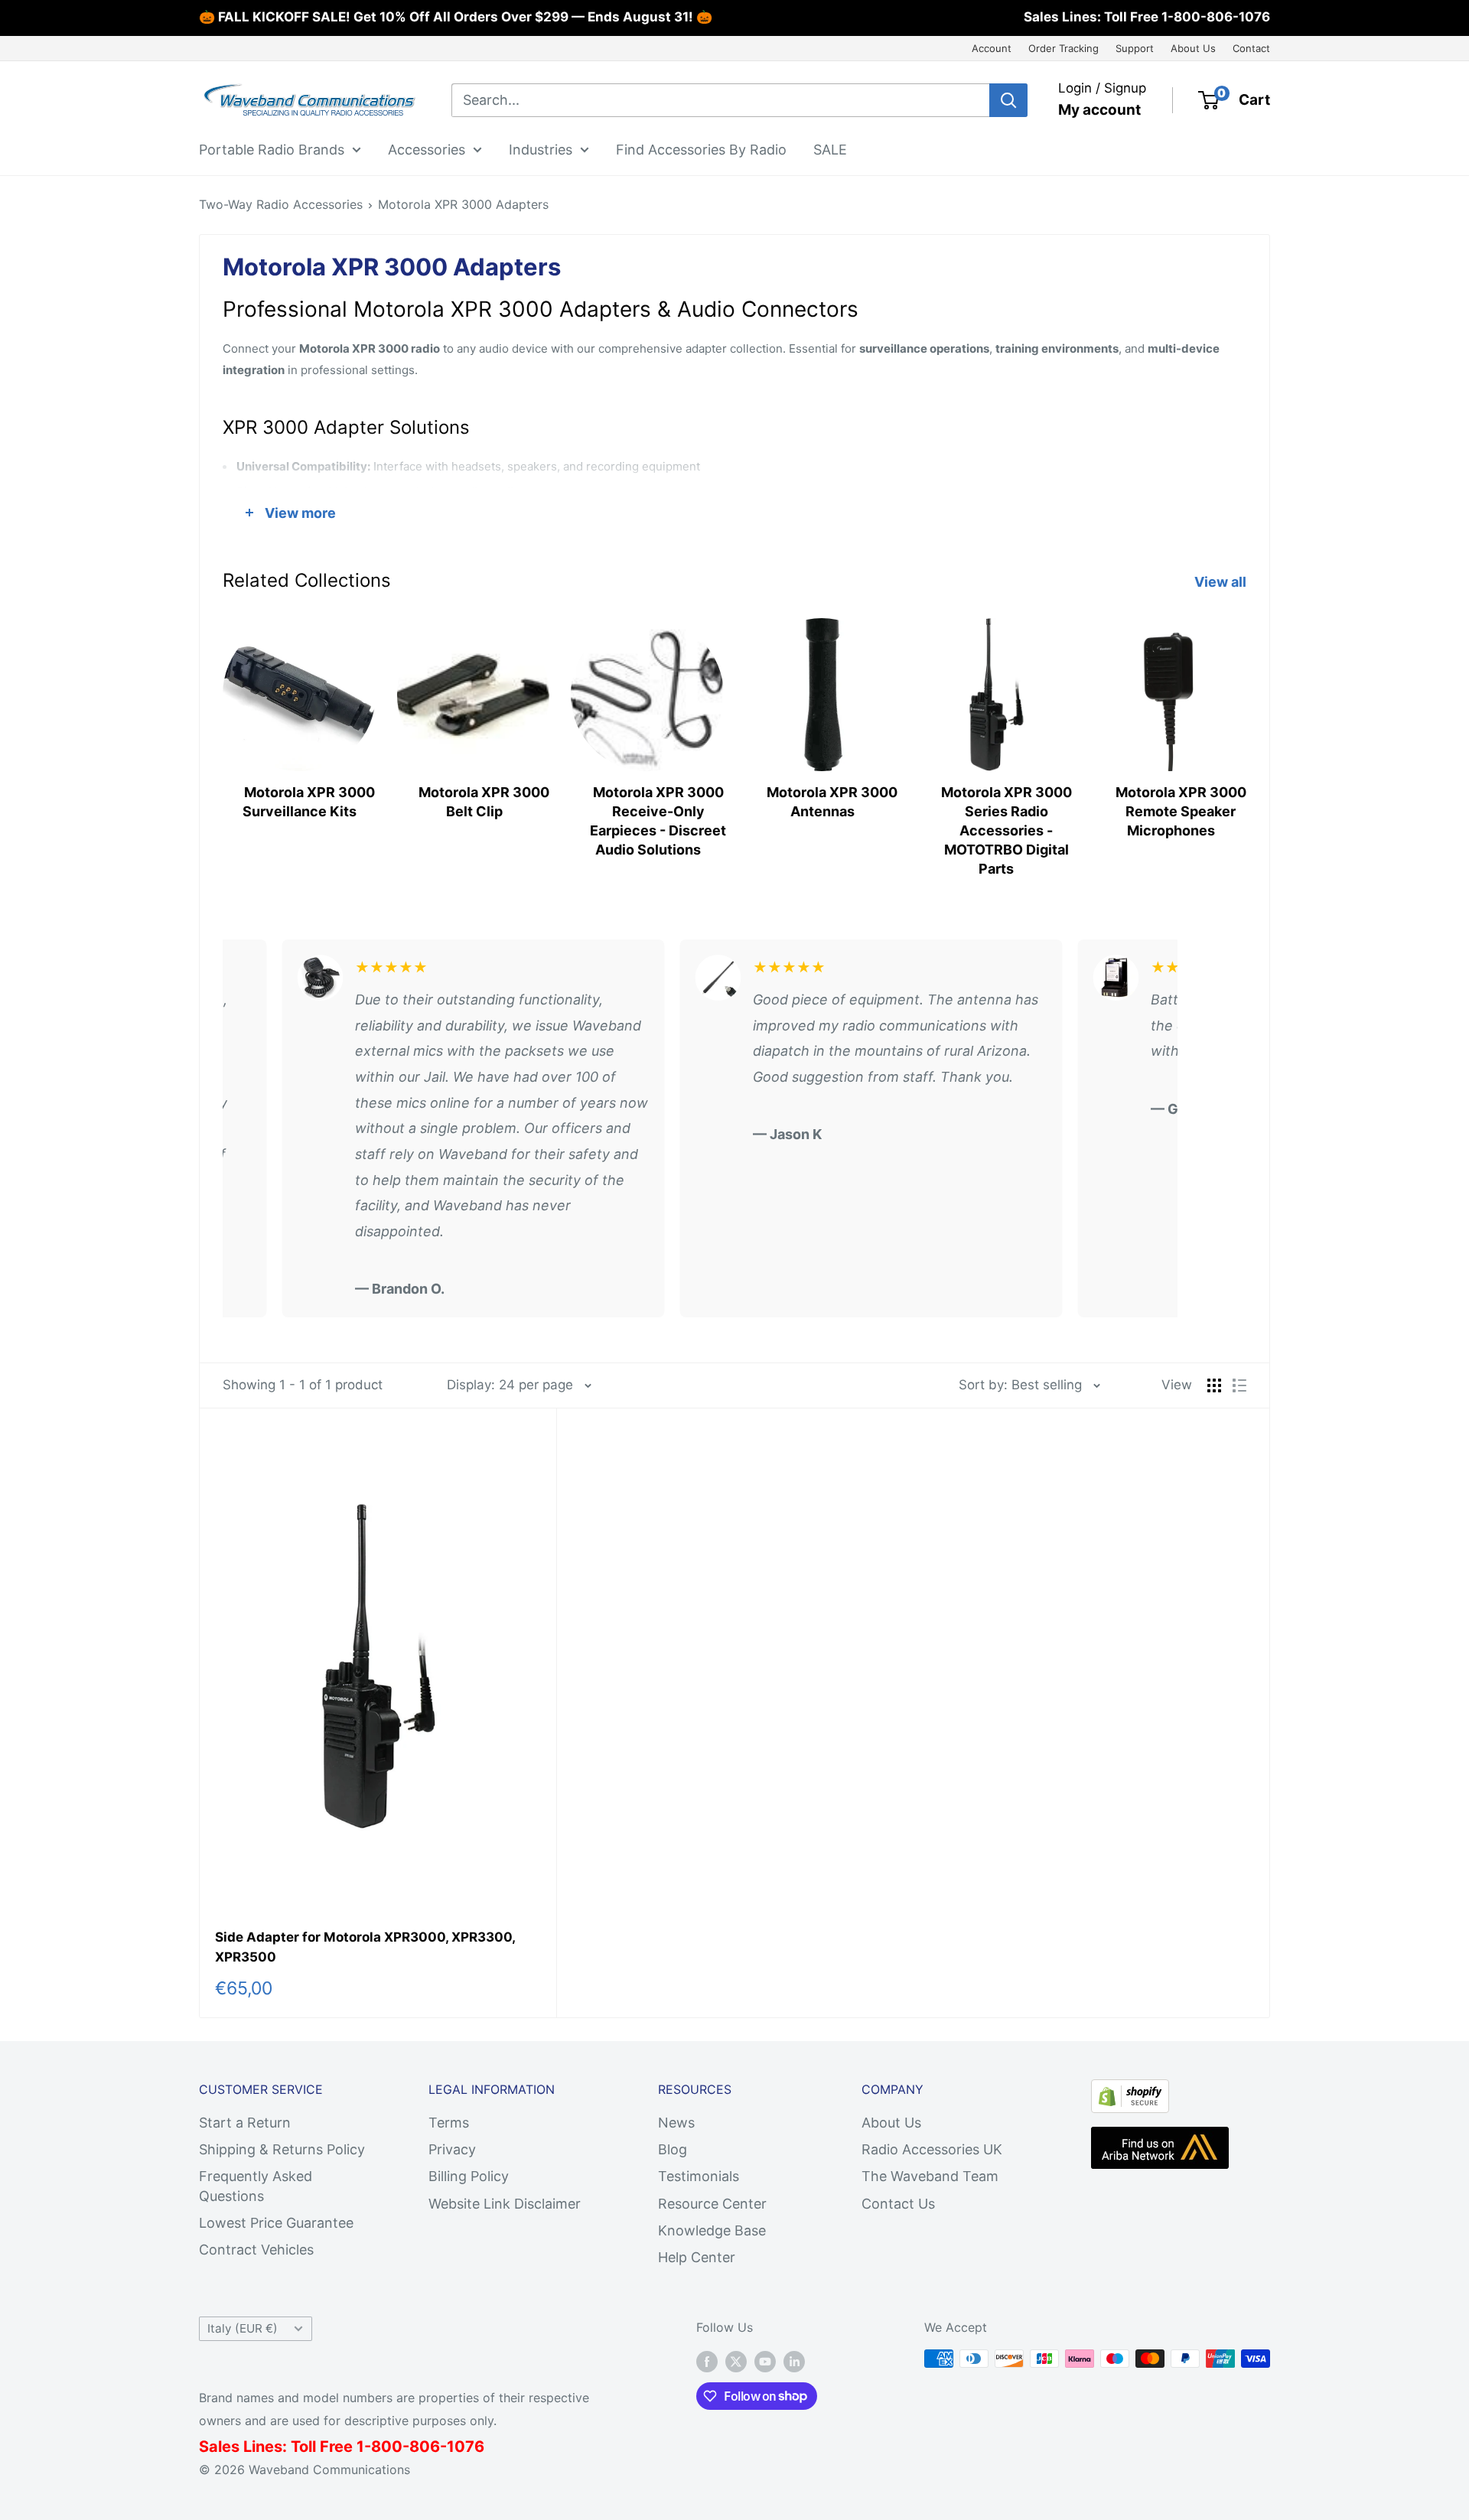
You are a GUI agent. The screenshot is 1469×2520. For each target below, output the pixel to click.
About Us (1193, 48)
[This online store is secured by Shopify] (1130, 2092)
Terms (449, 2123)
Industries (541, 149)
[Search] (1008, 100)
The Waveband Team (930, 2176)
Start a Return (245, 2123)
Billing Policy (469, 2176)
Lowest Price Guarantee (276, 2223)
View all (1222, 582)
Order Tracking (1063, 48)
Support (1135, 48)
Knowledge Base (712, 2230)
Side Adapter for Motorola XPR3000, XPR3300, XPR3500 (365, 1947)
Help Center (697, 2257)
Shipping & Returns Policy (282, 2149)
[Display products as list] (1239, 1385)
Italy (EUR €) (243, 2328)
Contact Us (898, 2204)
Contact (1251, 48)
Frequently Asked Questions (256, 2186)
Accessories (427, 149)
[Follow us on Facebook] (707, 2361)
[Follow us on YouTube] (765, 2361)
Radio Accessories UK (932, 2149)
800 (387, 2447)
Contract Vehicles (256, 2250)
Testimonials (699, 2176)
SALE (830, 149)
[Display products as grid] (1214, 1385)
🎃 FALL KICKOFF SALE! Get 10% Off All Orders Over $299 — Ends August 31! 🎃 (456, 17)
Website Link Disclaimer (505, 2204)
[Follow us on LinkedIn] (794, 2361)
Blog (673, 2149)
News (676, 2123)
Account (992, 48)
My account (1099, 110)
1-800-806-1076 (1216, 17)
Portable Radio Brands (272, 149)
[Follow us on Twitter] (736, 2361)
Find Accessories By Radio (701, 149)
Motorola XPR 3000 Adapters (463, 204)
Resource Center (712, 2204)
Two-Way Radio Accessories (281, 204)
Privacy (452, 2149)
